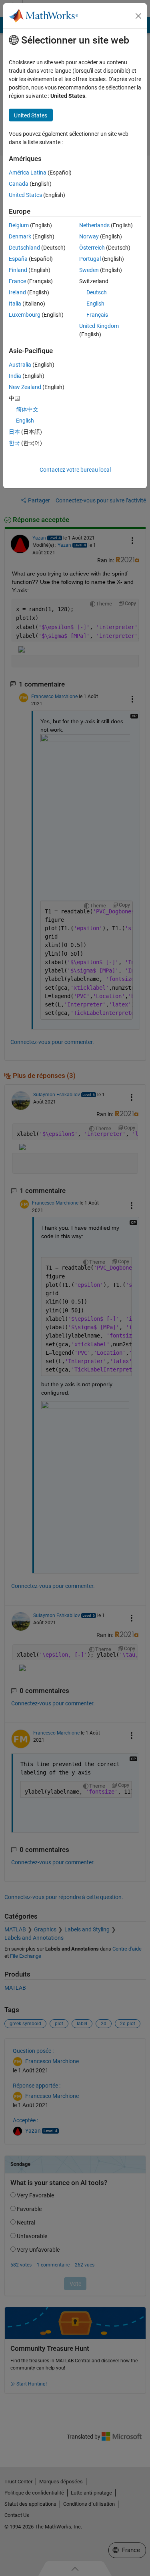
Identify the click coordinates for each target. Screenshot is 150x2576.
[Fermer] (138, 16)
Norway (89, 236)
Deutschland (24, 248)
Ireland (17, 292)
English (95, 304)
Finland (18, 270)
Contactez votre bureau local (75, 470)
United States (25, 195)
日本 (14, 432)
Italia (15, 304)
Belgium (19, 225)
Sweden (89, 270)
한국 (14, 443)
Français (97, 315)
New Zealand (25, 387)
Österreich (92, 248)
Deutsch (97, 292)
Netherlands (94, 225)
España (18, 259)
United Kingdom (99, 326)
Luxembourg (25, 315)
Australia (20, 365)
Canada (19, 184)
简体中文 (27, 409)
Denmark (20, 236)
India (15, 376)
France (17, 281)
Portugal (90, 259)
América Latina (28, 173)
